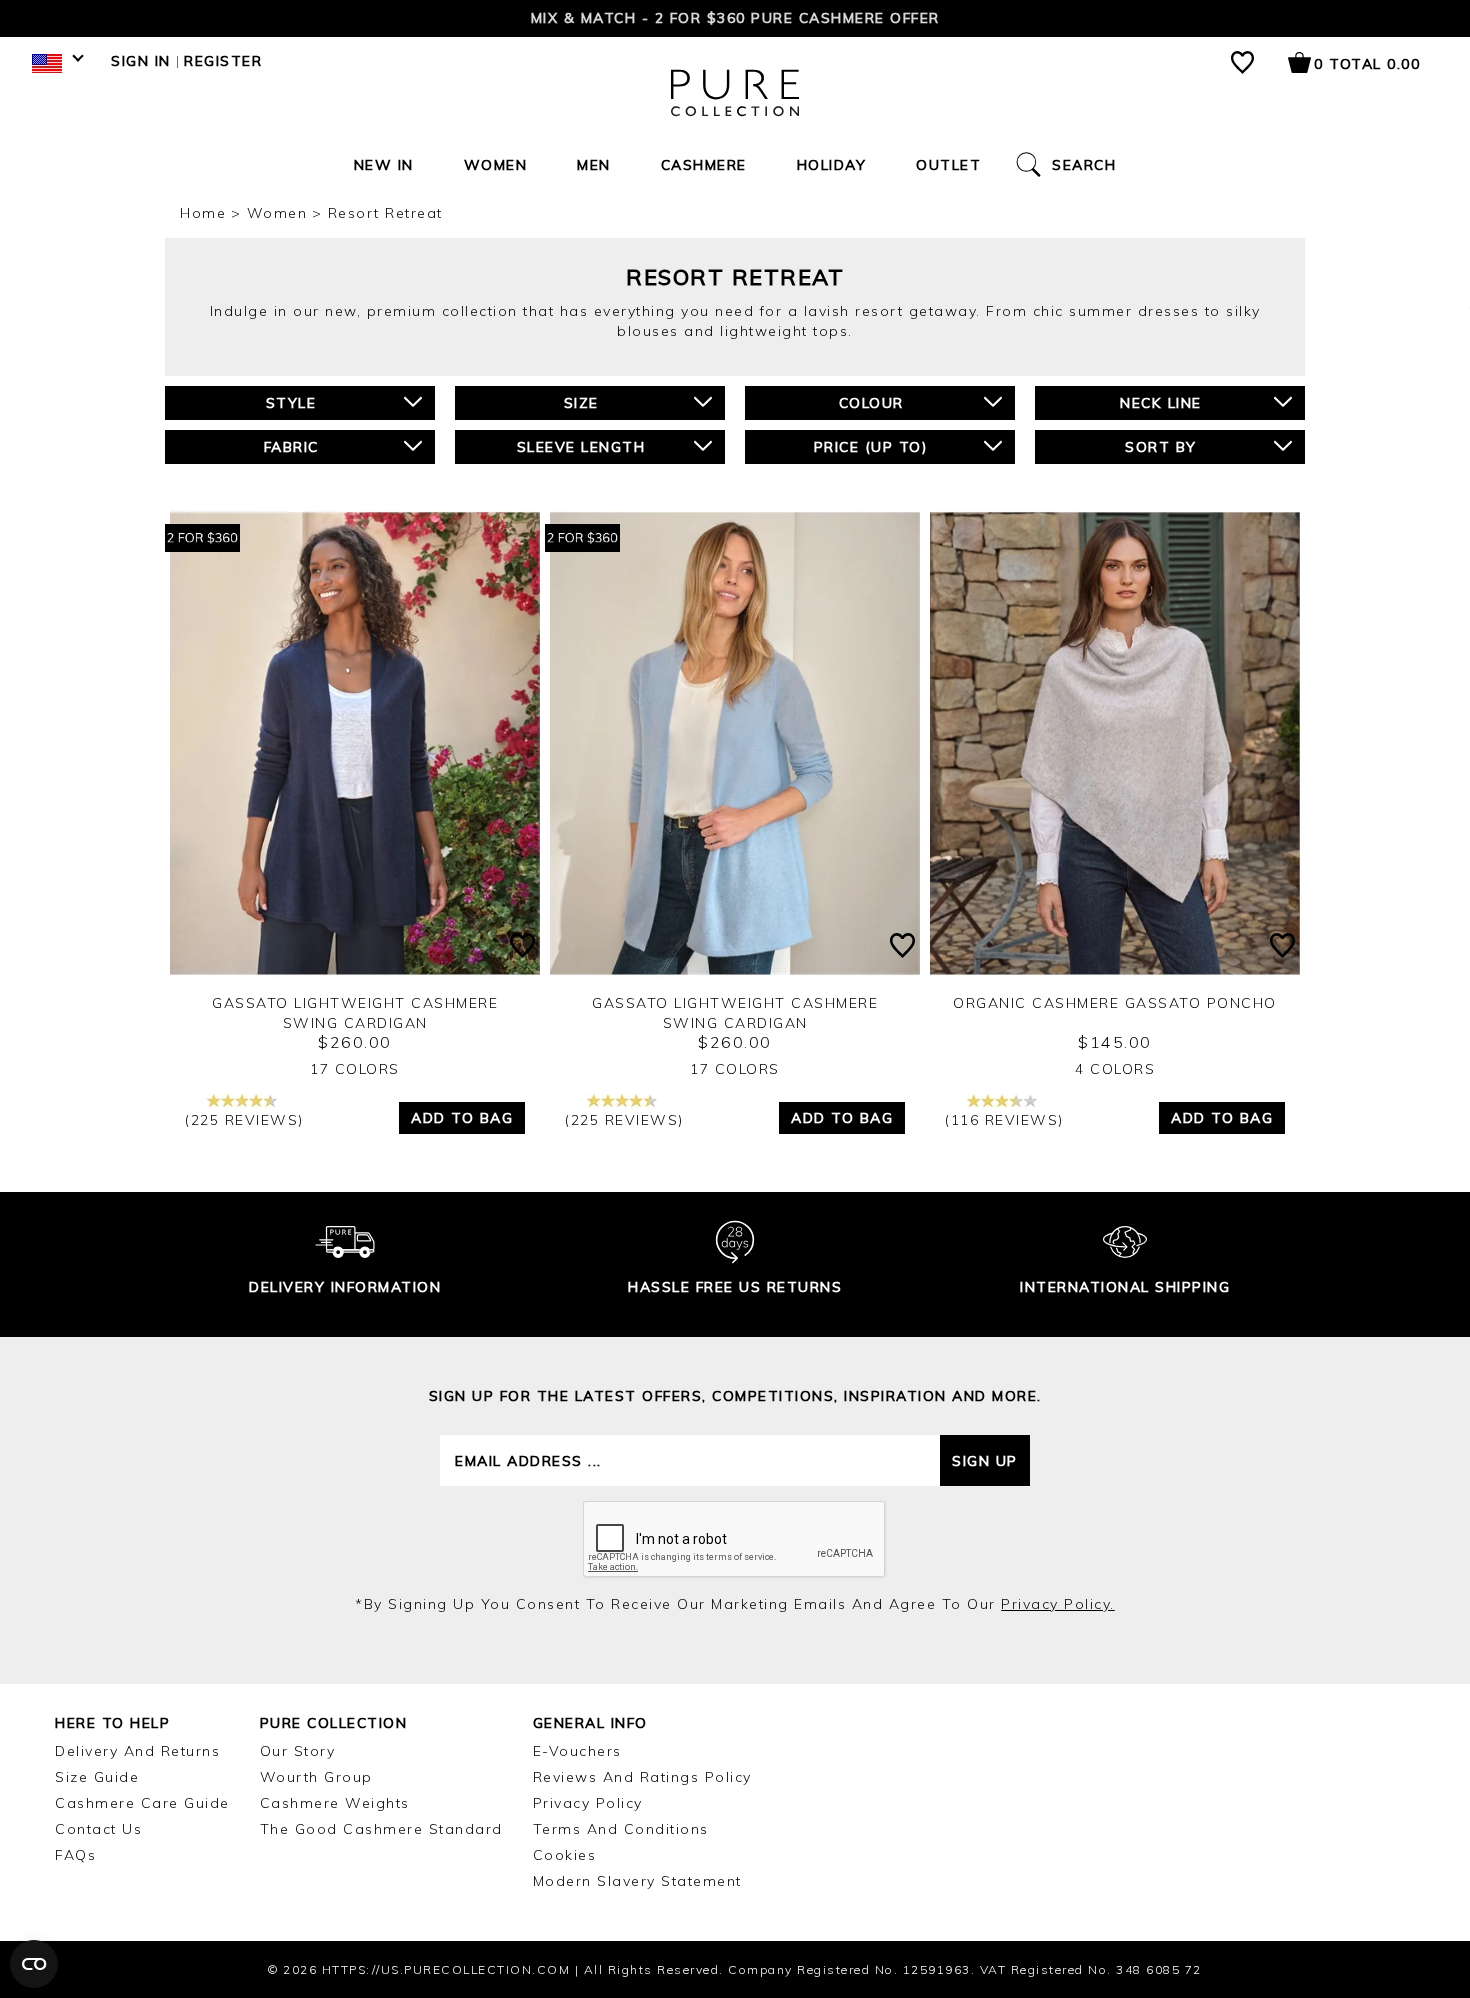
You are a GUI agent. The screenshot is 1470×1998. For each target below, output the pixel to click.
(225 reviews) (244, 1120)
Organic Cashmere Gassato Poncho (1115, 1003)
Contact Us (98, 1829)
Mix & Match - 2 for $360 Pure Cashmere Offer (735, 18)
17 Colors (355, 1069)
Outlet (948, 165)
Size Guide (97, 1777)
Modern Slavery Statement (637, 1881)
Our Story (298, 1751)
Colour (871, 403)
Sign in (141, 61)
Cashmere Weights (335, 1803)
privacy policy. (1058, 1604)
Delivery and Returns (137, 1751)
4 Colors (1115, 1069)
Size (581, 403)
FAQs (75, 1855)
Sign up (985, 1461)
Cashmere (704, 165)
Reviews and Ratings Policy (642, 1777)
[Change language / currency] (54, 68)
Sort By (1161, 447)
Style (291, 403)
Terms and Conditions (621, 1829)
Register (223, 61)
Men (594, 165)
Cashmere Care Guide (142, 1803)
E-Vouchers (577, 1751)
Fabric (291, 447)
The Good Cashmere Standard (381, 1829)
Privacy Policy (588, 1803)
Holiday (832, 165)
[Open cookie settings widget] (34, 1964)
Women (496, 165)
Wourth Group (316, 1777)
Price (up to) (871, 447)
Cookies (565, 1855)
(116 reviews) (1004, 1120)
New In (384, 165)
